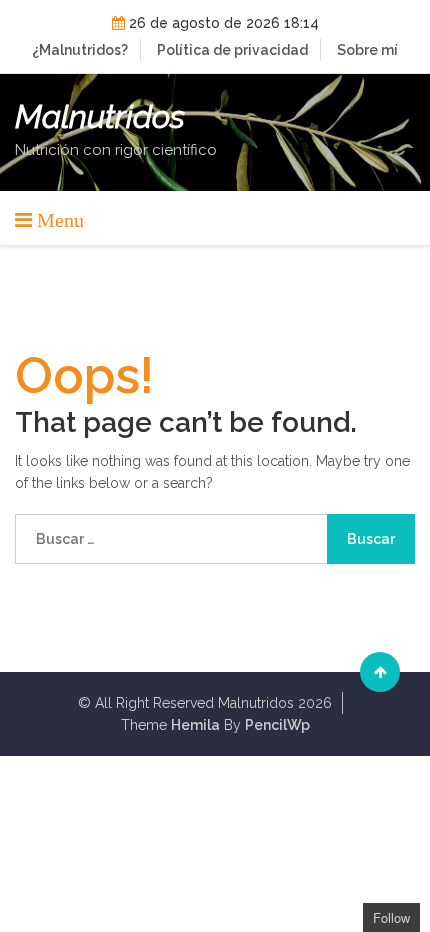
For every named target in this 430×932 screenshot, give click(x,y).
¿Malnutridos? (80, 50)
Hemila (195, 725)
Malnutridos (100, 117)
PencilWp (277, 725)
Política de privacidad (232, 50)
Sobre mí (367, 50)
